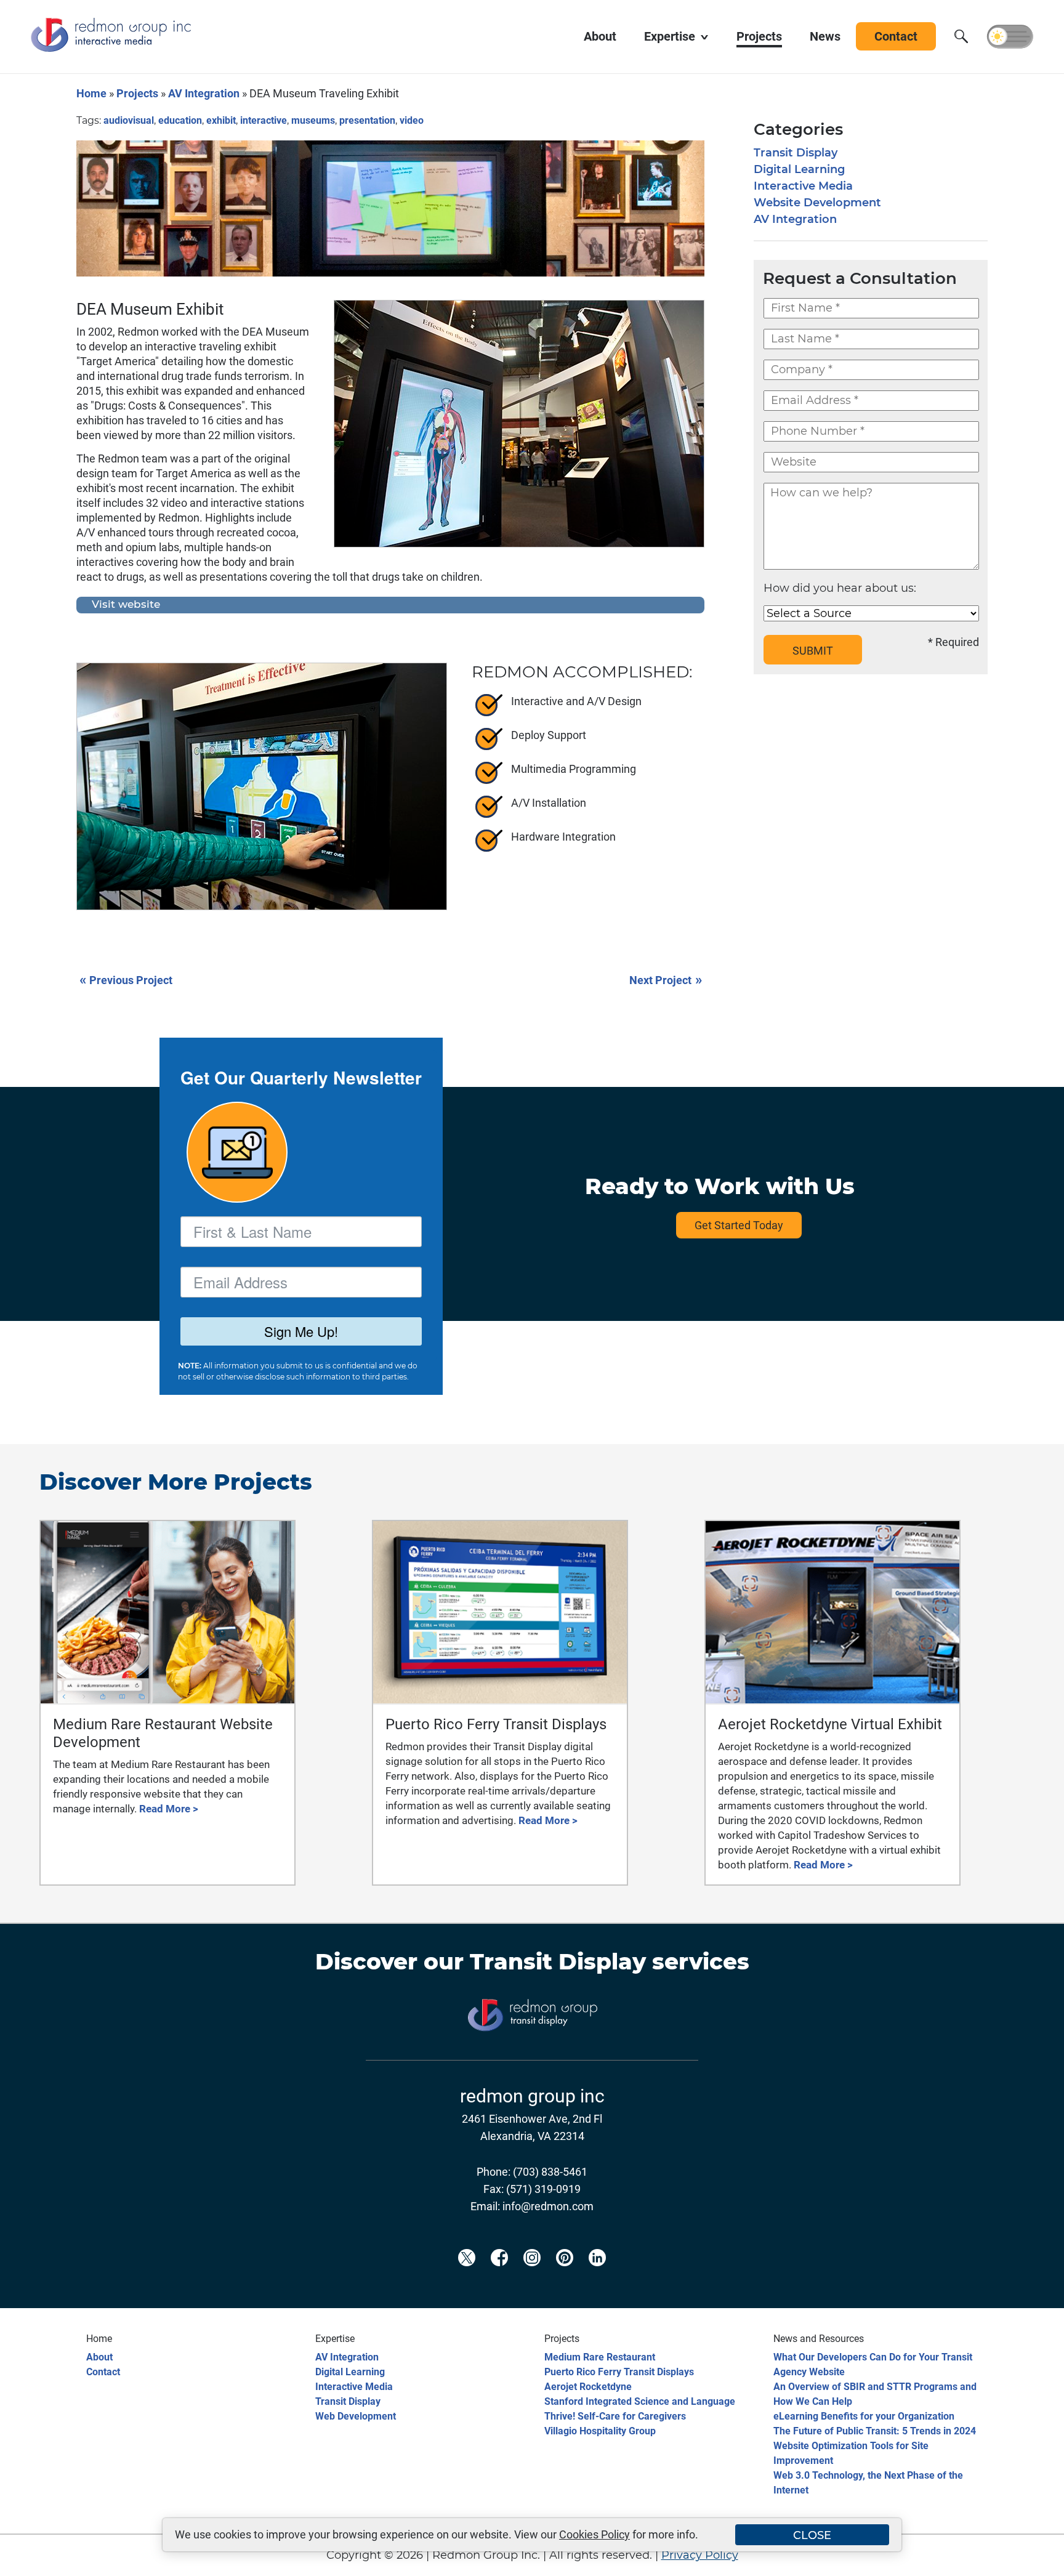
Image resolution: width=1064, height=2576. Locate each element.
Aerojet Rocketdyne (588, 2387)
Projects (137, 93)
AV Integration (204, 93)
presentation (367, 120)
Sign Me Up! (301, 1331)
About (99, 2357)
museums (313, 120)
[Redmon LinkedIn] (597, 2278)
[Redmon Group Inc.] (111, 49)
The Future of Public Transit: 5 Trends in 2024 (875, 2431)
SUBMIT (813, 651)
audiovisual (129, 120)
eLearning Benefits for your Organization (864, 2416)
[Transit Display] (532, 2051)
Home (91, 93)
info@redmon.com (548, 2206)
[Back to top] (1033, 2559)
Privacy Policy (700, 2555)
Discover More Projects (176, 1482)
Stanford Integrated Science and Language (640, 2401)
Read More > (169, 1809)
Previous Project (126, 979)
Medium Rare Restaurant (600, 2357)
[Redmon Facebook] (499, 2278)
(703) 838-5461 (550, 2172)
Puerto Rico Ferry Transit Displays (619, 2372)
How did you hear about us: (840, 588)
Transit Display (796, 153)
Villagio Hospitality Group (600, 2431)
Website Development (817, 203)
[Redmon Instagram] (532, 2278)
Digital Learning (799, 169)
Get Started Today (739, 1225)
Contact (103, 2372)
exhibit (221, 120)
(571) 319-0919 (543, 2189)
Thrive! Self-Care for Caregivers (615, 2416)
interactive (264, 120)
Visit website (126, 605)
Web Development (356, 2416)
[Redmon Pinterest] (565, 2278)
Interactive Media (803, 186)
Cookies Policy (594, 2534)
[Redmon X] (467, 2278)
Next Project (666, 979)
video (412, 120)
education (180, 120)
